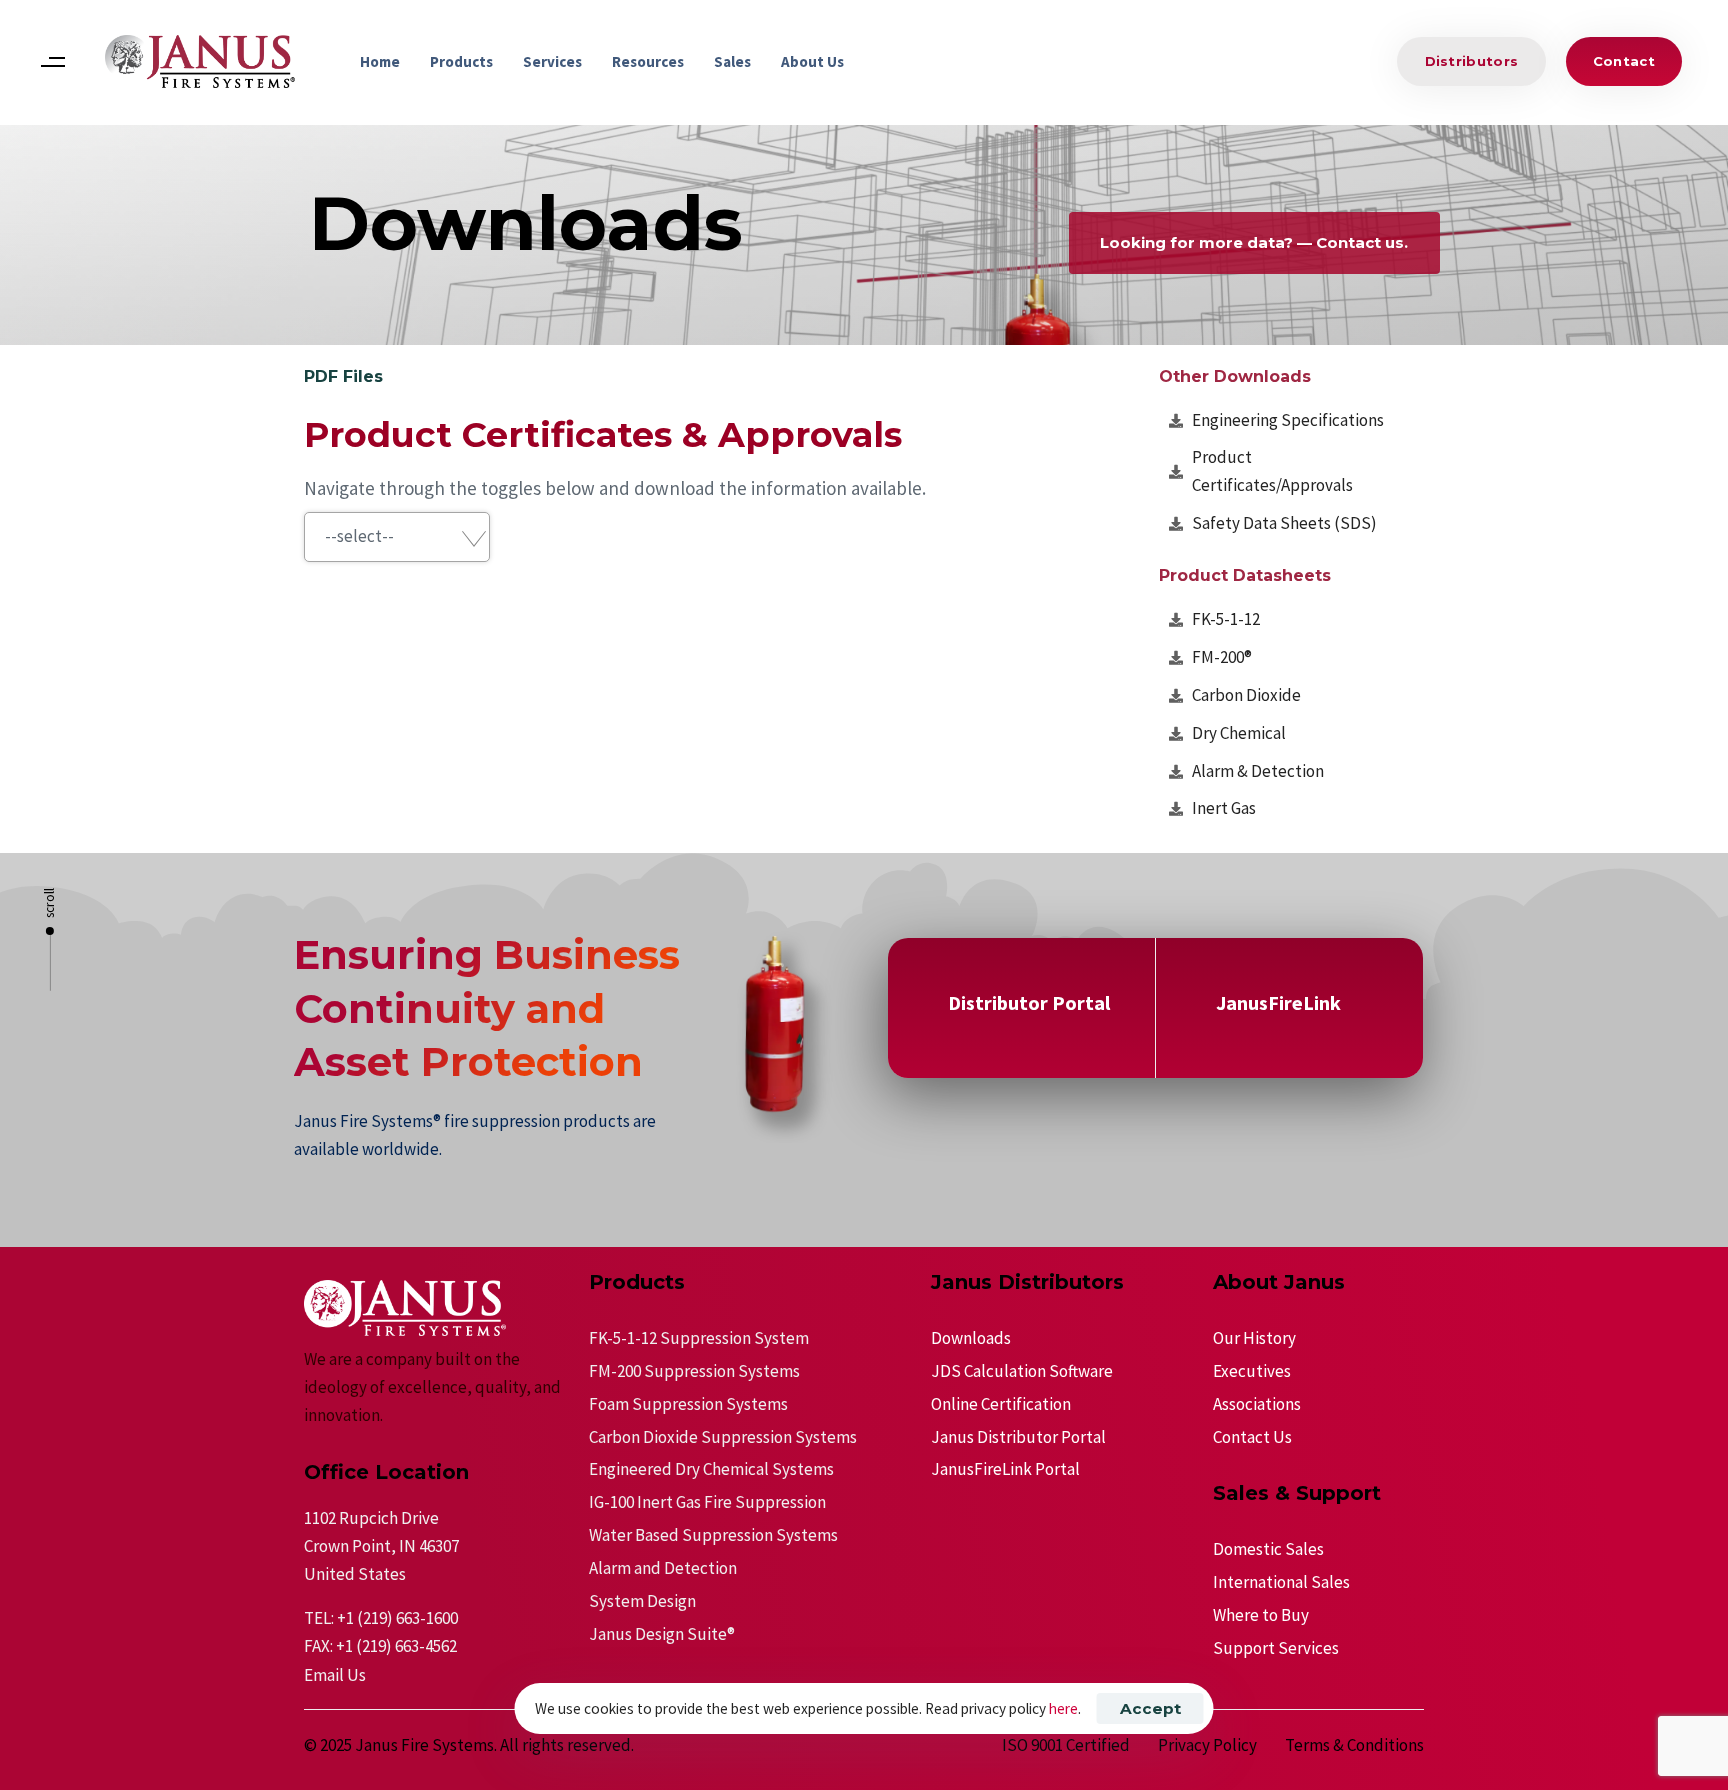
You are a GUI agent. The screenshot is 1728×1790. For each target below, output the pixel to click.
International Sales (1281, 1582)
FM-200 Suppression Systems (694, 1371)
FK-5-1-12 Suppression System (699, 1338)
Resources (648, 61)
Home (380, 61)
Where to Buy (1261, 1615)
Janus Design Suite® (662, 1634)
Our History (1254, 1338)
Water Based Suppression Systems (713, 1535)
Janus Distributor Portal (1018, 1437)
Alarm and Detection (663, 1568)
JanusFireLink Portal (1005, 1469)
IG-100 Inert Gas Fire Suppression (707, 1502)
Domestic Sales (1268, 1549)
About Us (812, 61)
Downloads (971, 1338)
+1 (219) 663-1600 (397, 1618)
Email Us (335, 1675)
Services (552, 61)
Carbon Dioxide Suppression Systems (723, 1437)
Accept (1150, 1708)
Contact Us (1252, 1437)
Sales (732, 61)
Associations (1257, 1404)
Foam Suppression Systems (688, 1404)
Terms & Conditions (1354, 1745)
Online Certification (1001, 1404)
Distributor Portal (1029, 1002)
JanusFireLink (1278, 1002)
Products (461, 61)
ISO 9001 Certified (1066, 1745)
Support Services (1276, 1648)
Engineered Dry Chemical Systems (711, 1469)
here (1063, 1708)
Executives (1252, 1371)
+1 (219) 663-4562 (396, 1646)
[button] (52, 61)
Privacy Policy (1207, 1745)
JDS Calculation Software (1022, 1371)
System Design (642, 1601)
